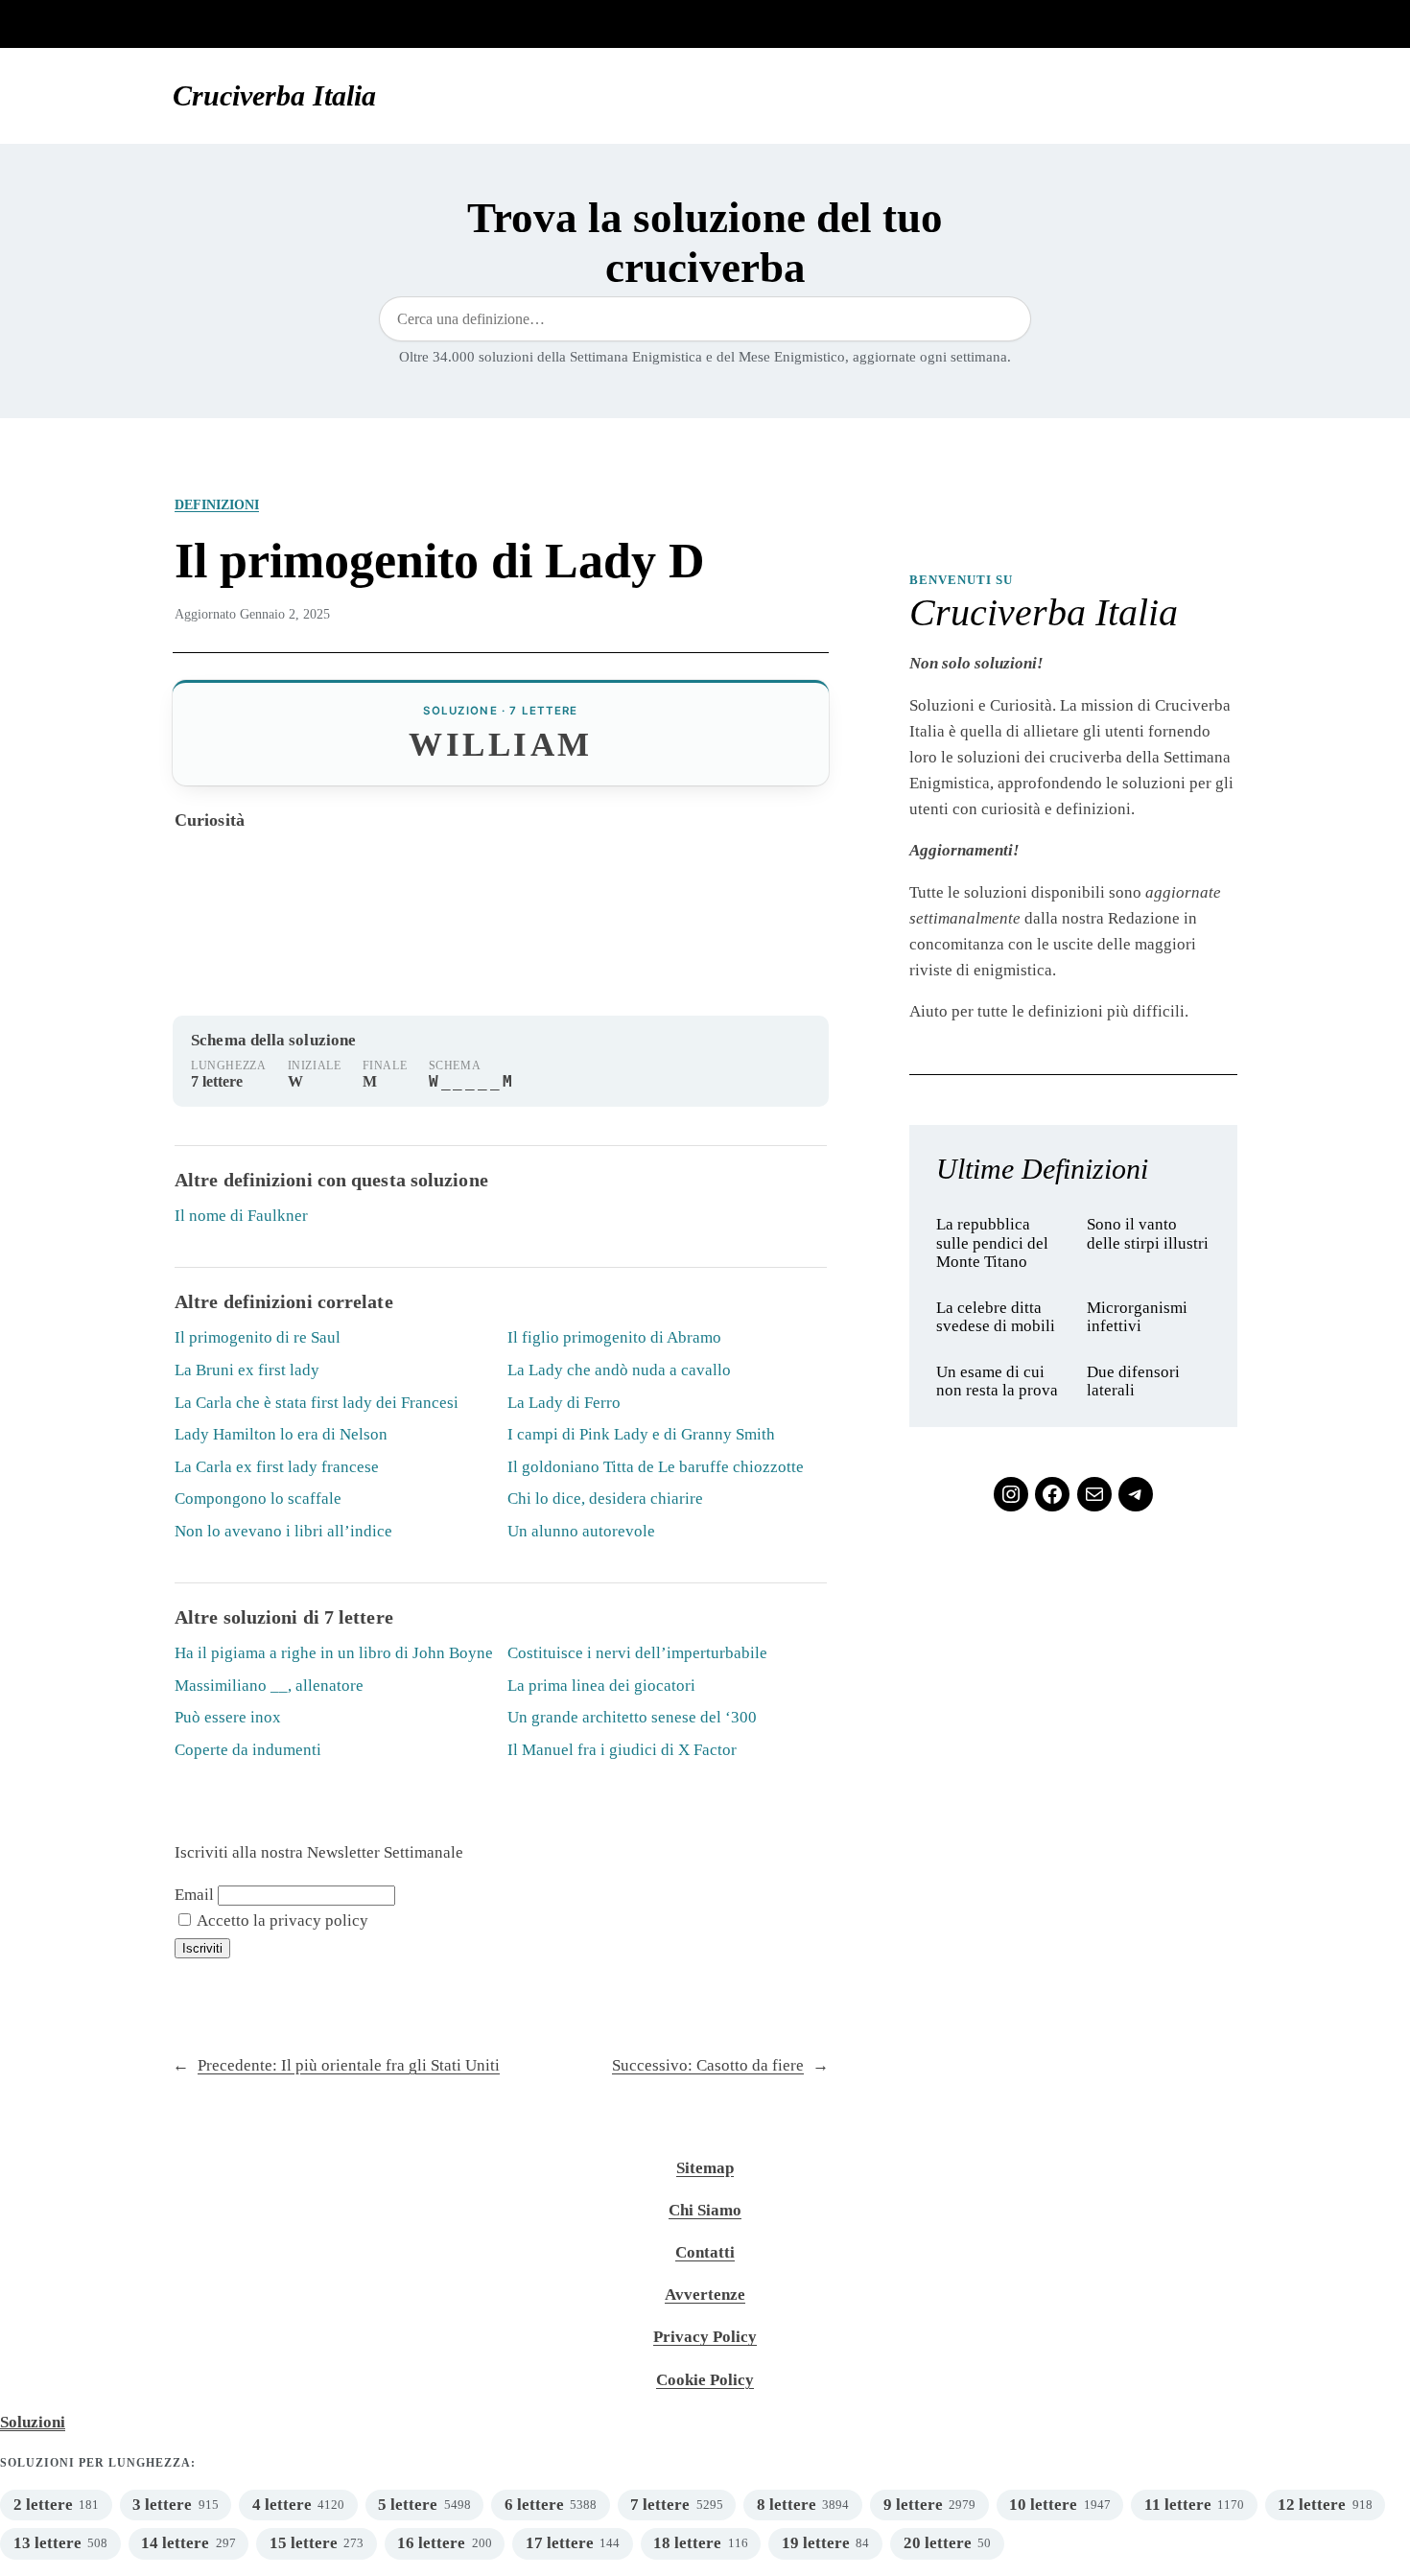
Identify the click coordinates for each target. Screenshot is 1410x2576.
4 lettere (282, 2505)
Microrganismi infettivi (1137, 1317)
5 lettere (408, 2505)
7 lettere (660, 2505)
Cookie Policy (705, 2380)
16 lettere (431, 2543)
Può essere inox (228, 1717)
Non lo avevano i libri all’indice (283, 1531)
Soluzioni (33, 2422)
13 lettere (47, 2543)
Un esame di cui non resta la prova (997, 1382)
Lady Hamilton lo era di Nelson (281, 1434)
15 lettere (304, 2543)
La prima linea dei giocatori (601, 1686)
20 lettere (938, 2543)
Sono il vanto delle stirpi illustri (1148, 1234)
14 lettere (175, 2543)
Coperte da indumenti (248, 1750)
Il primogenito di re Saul (258, 1337)
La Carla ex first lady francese (277, 1467)
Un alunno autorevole (581, 1531)
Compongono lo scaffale (258, 1499)
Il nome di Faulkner (241, 1216)
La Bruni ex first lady (247, 1370)
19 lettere (816, 2543)
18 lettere (687, 2543)
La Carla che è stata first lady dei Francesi (317, 1403)
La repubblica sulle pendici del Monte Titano (992, 1243)
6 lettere (534, 2505)
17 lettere (560, 2543)
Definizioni (217, 504)
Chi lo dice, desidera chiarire (605, 1499)
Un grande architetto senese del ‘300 (632, 1717)
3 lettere (162, 2505)
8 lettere (787, 2505)
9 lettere (913, 2505)
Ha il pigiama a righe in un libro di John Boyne (334, 1653)
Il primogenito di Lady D (440, 560)
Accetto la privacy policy (281, 1920)
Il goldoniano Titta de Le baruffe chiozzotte (656, 1467)
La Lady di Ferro (564, 1403)
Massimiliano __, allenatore (269, 1686)
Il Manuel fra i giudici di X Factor (622, 1750)
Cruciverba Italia (274, 96)
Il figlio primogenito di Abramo (614, 1337)
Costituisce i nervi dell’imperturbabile (637, 1653)
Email (194, 1895)
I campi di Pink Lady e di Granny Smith (641, 1434)
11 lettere (1178, 2505)
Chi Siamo (705, 2210)
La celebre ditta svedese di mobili (996, 1317)
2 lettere (43, 2505)
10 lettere (1043, 2505)
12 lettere (1312, 2505)
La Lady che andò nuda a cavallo (619, 1370)
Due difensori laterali (1133, 1382)
